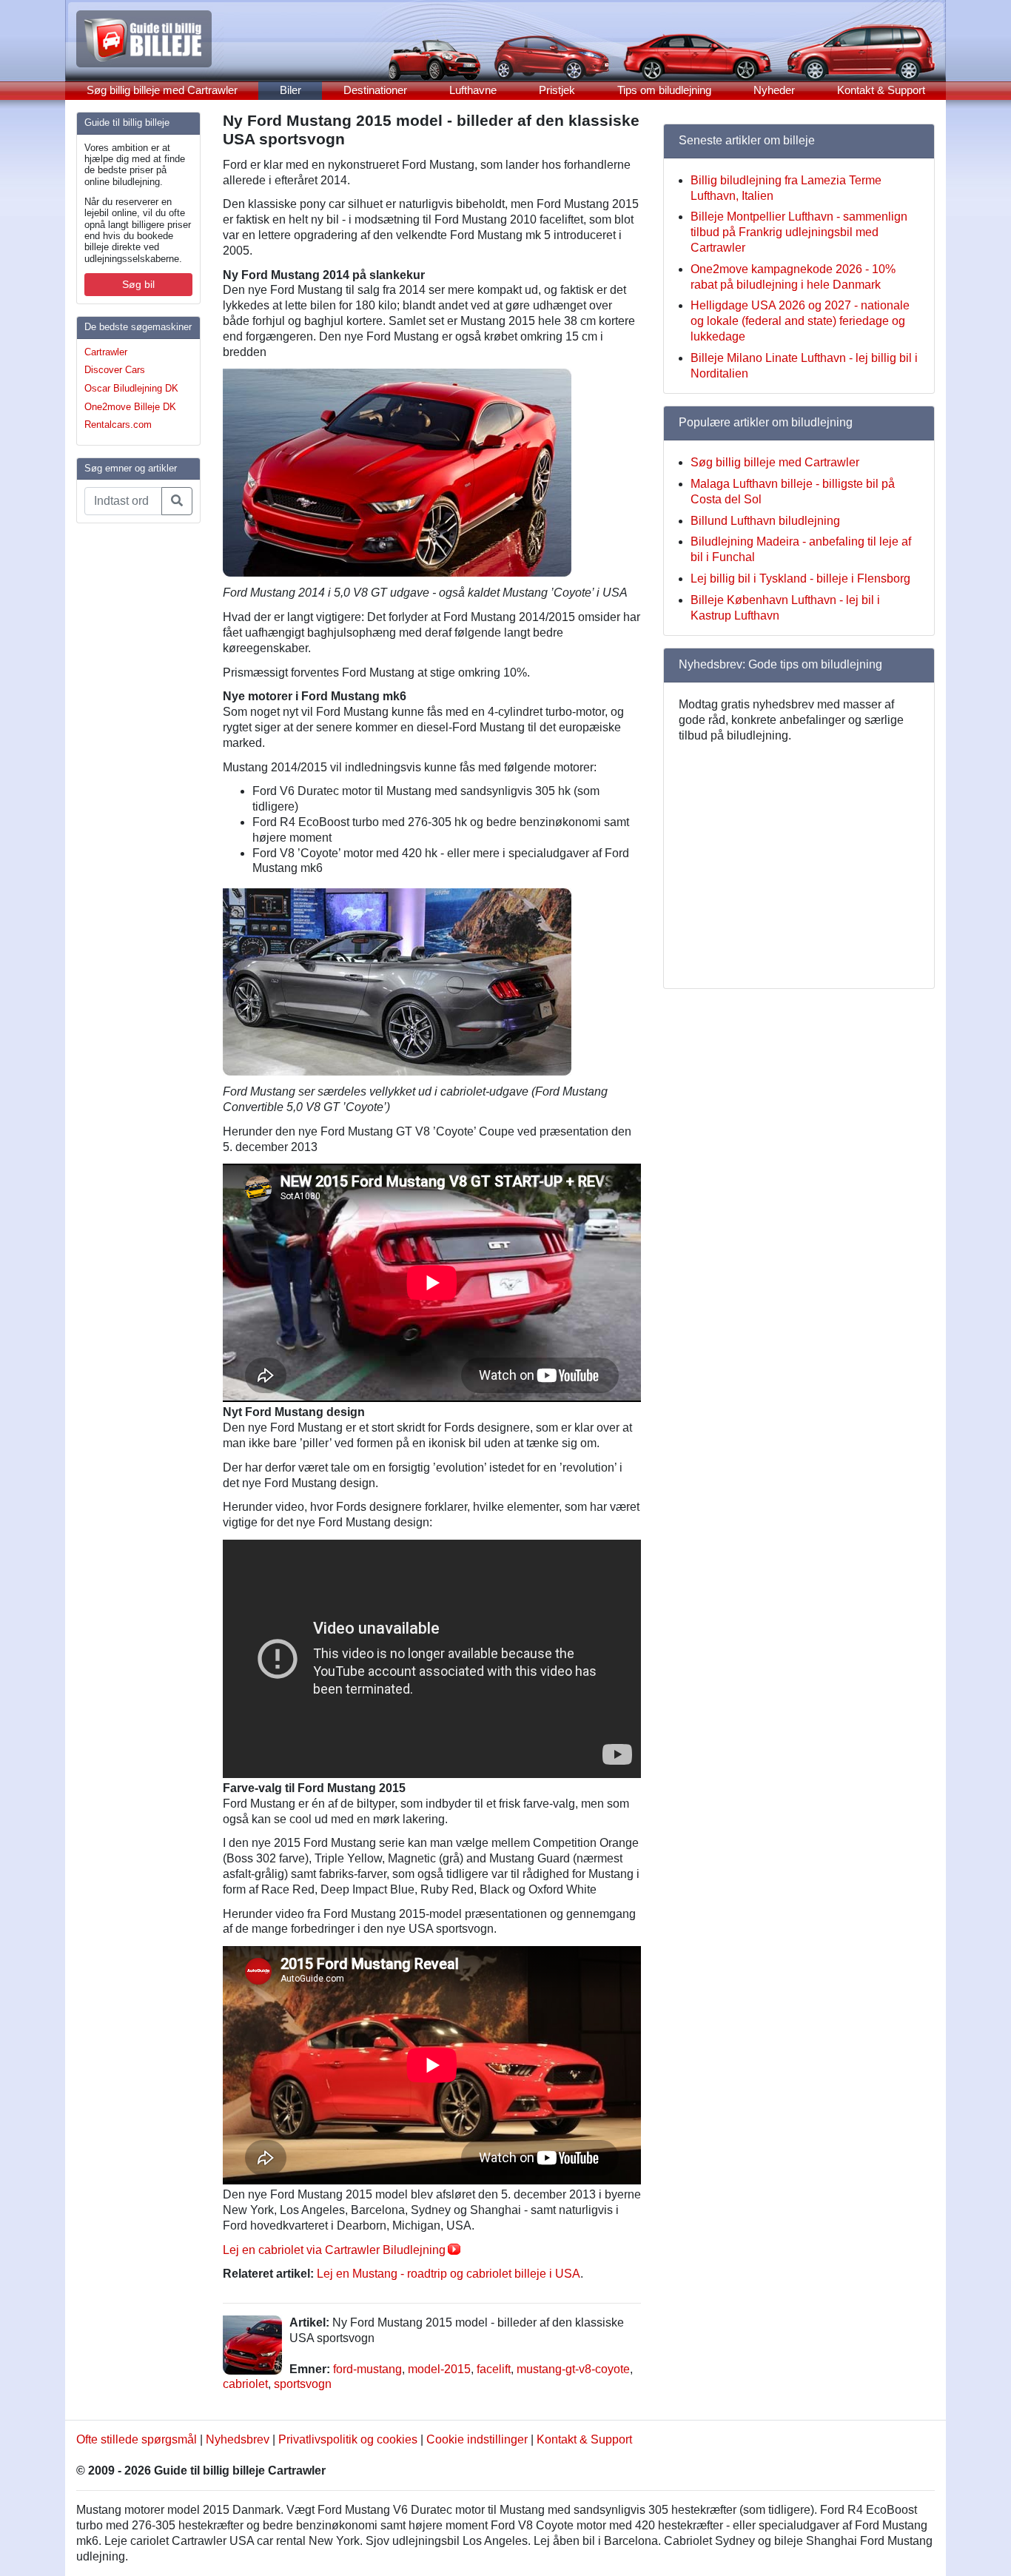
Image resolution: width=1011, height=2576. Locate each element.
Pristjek (557, 90)
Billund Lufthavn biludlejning (765, 521)
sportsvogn (303, 2384)
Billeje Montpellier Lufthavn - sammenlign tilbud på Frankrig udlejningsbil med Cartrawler (799, 232)
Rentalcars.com (118, 425)
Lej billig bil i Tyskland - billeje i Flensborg (800, 578)
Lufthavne (473, 90)
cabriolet (245, 2384)
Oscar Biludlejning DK (131, 388)
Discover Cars (115, 370)
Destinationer (375, 90)
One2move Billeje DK (130, 407)
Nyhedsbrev (238, 2439)
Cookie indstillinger (477, 2439)
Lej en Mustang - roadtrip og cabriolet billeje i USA (449, 2274)
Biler (290, 90)
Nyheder (774, 90)
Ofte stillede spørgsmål (137, 2439)
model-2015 (439, 2369)
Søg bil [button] (138, 284)
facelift (494, 2369)
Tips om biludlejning (664, 90)
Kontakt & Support (881, 90)
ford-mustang (367, 2369)
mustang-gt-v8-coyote (573, 2369)
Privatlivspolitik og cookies (348, 2439)
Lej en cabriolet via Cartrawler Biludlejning (334, 2250)
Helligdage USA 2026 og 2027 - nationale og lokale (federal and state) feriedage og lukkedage (800, 321)
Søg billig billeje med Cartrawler (162, 90)
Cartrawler (106, 352)
